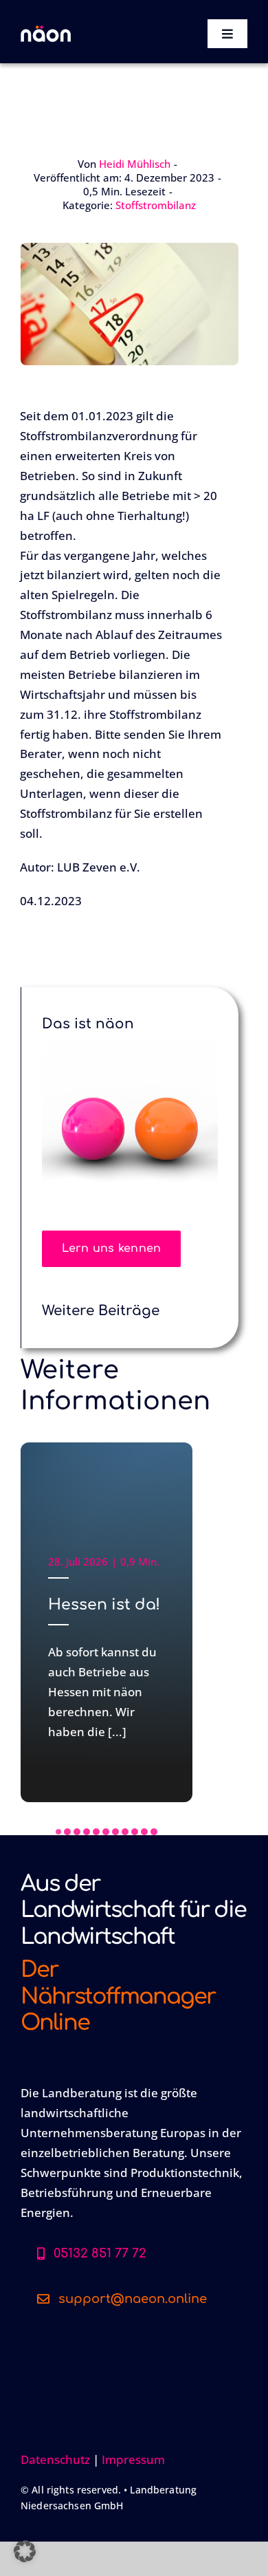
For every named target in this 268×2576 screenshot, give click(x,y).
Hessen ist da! (104, 1605)
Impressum (133, 2459)
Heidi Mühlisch (135, 164)
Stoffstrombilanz (156, 205)
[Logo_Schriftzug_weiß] (46, 31)
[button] (58, 1832)
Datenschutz (55, 2459)
